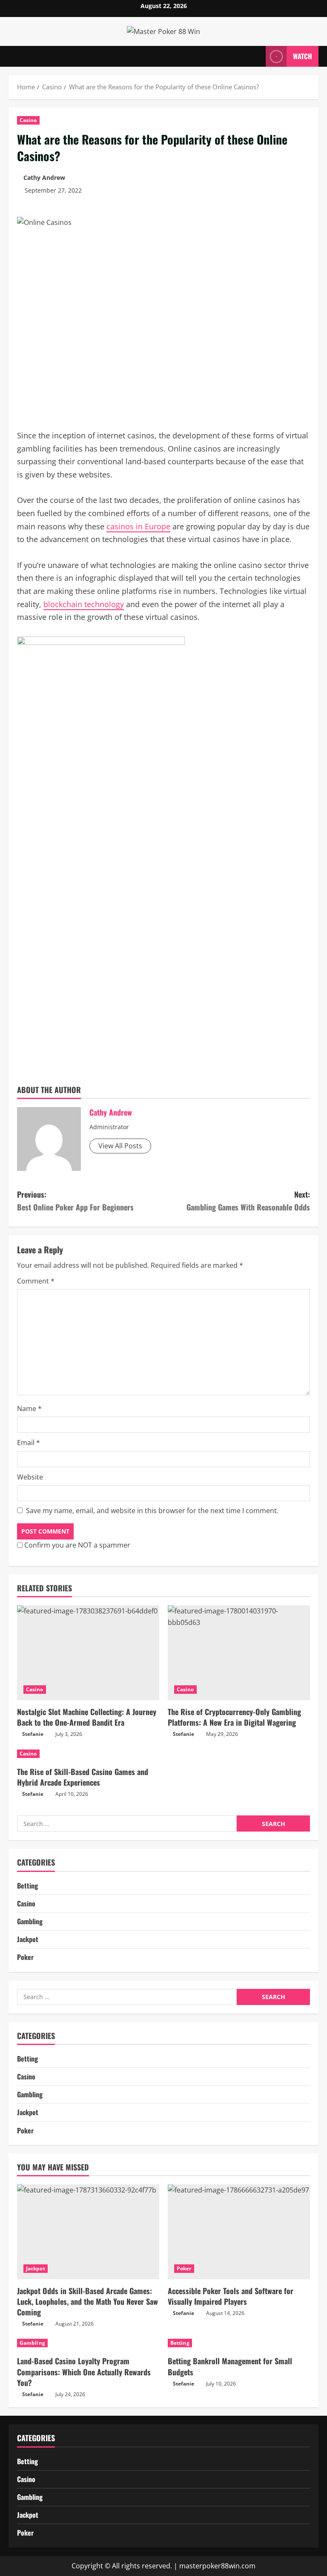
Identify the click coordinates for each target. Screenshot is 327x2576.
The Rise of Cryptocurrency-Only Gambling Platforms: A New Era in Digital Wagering (234, 1717)
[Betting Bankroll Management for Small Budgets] (239, 2343)
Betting (27, 1886)
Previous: (75, 1201)
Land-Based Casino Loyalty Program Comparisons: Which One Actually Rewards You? (84, 2372)
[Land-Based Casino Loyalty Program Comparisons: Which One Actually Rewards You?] (88, 2343)
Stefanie (33, 1734)
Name (29, 1409)
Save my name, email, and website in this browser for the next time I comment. (152, 1511)
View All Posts (120, 1146)
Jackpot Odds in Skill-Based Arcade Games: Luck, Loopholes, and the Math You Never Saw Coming (87, 2301)
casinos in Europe (138, 526)
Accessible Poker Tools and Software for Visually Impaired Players (231, 2296)
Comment (36, 1281)
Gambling (30, 1921)
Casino (28, 120)
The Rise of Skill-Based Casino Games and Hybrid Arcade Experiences (83, 1777)
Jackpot (28, 1939)
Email (29, 1443)
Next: (248, 1201)
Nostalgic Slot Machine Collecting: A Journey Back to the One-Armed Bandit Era (87, 1717)
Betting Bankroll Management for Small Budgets (230, 2366)
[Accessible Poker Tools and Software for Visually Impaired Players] (239, 2232)
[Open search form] (257, 56)
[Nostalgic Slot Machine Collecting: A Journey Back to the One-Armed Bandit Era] (88, 1653)
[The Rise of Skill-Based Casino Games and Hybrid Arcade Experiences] (88, 1754)
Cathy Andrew (44, 178)
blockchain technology (84, 604)
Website (30, 1477)
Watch (303, 56)
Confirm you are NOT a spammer (76, 1545)
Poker (25, 1957)
